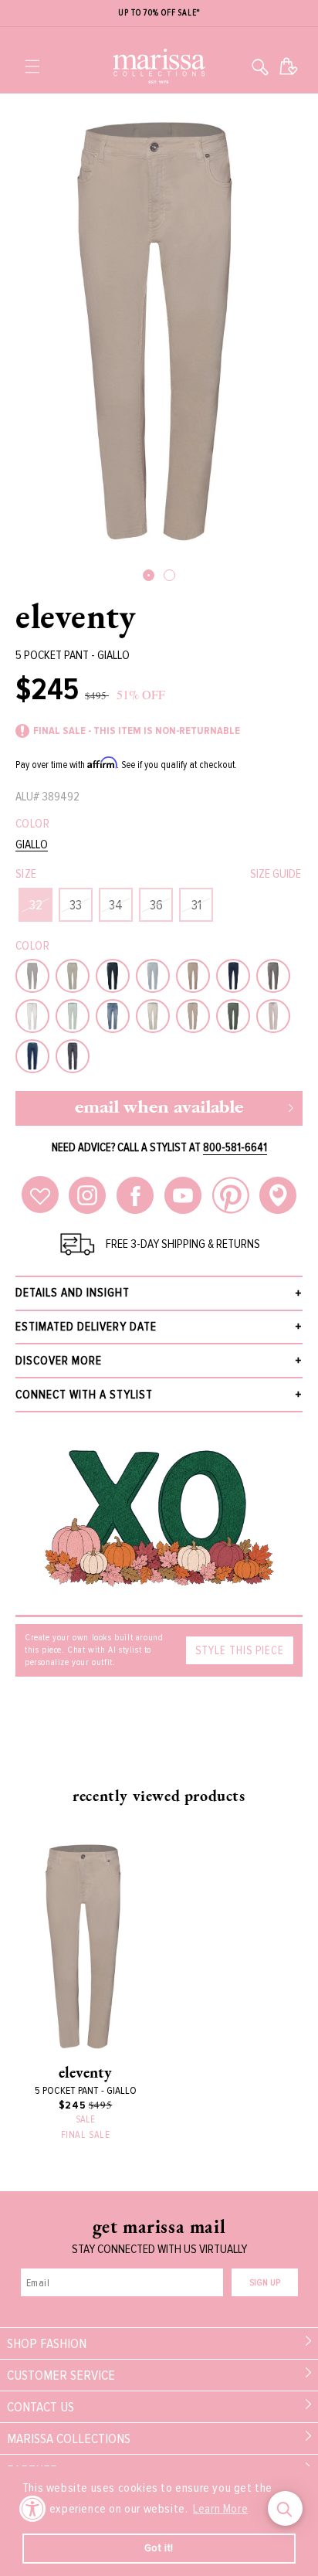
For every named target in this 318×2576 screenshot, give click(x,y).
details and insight (73, 1293)
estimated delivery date (86, 1327)
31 (196, 905)
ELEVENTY (76, 616)
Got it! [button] (159, 2548)
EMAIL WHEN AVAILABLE (159, 1108)
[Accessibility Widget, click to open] (33, 2508)
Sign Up (265, 2283)
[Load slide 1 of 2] (149, 575)
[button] (32, 66)
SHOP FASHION (47, 2343)
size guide (276, 874)
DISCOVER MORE (59, 1361)
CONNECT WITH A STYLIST (84, 1395)
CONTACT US (41, 2407)
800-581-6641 (235, 1147)
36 (156, 905)
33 (76, 905)
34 (116, 905)
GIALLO (32, 845)
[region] (159, 14)
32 (36, 905)
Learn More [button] (220, 2509)
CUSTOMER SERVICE (61, 2375)
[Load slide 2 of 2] (169, 575)
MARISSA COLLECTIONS (69, 2438)
